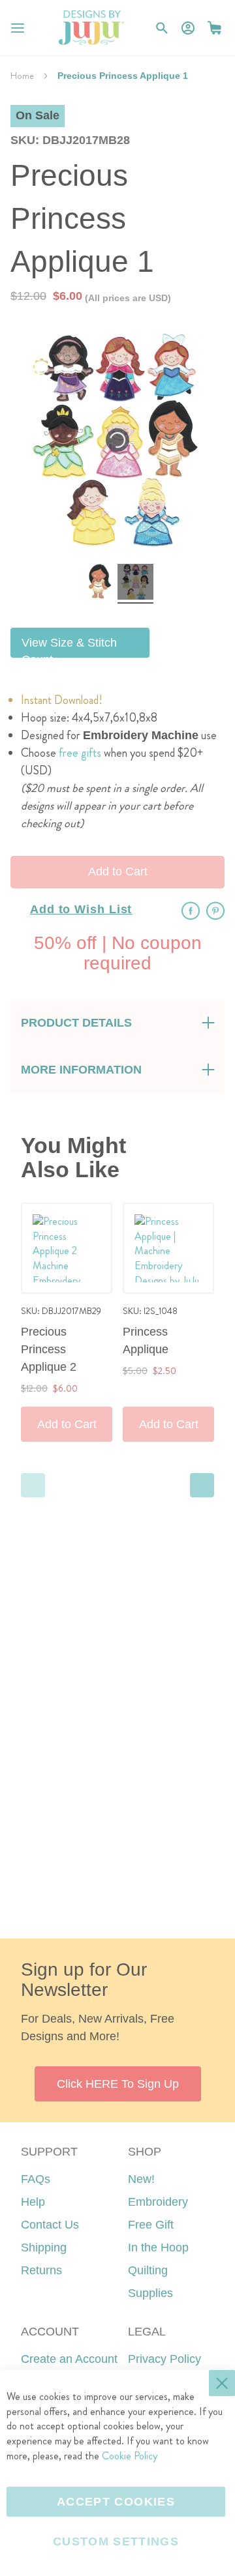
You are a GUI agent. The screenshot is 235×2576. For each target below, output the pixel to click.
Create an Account (69, 2359)
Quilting (148, 2270)
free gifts (80, 753)
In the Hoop (158, 2247)
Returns (41, 2270)
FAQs (36, 2179)
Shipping (44, 2247)
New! (141, 2179)
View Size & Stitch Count (69, 647)
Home (22, 76)
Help (33, 2202)
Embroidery (158, 2202)
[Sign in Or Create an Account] (188, 28)
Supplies (150, 2293)
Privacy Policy (164, 2359)
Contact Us (50, 2225)
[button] (214, 28)
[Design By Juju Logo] (91, 28)
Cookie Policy (130, 2456)
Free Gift (151, 2225)
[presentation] (202, 1485)
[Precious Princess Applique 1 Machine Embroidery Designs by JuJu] (100, 584)
